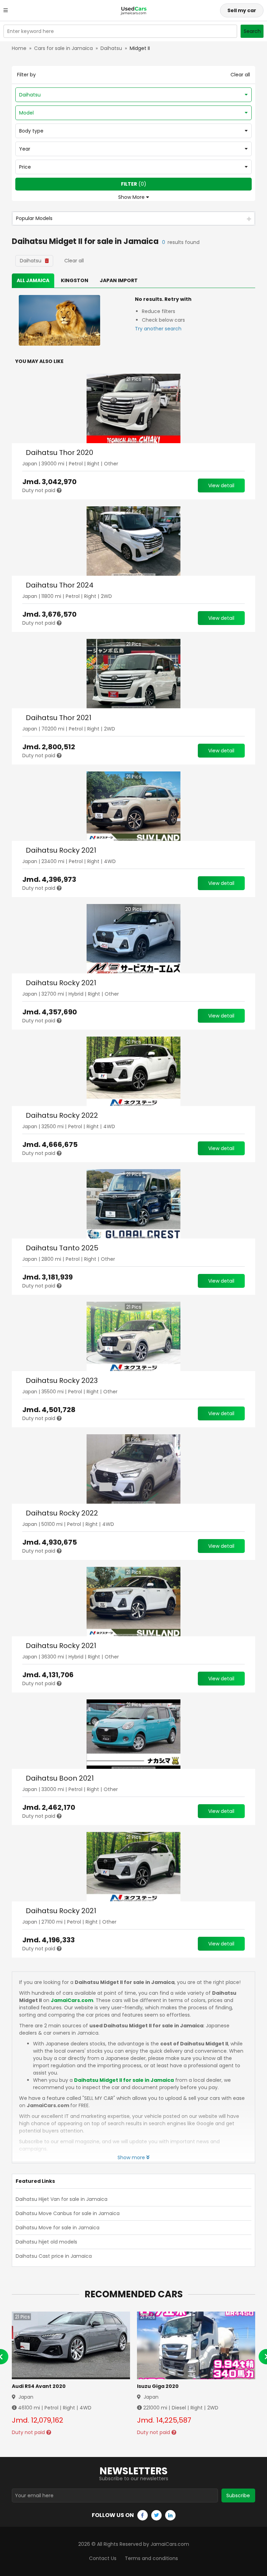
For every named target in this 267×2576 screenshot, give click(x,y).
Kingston (75, 280)
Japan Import (119, 280)
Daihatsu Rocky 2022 (62, 1115)
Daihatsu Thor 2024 (60, 585)
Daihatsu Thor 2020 (59, 453)
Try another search (158, 329)
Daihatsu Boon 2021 (60, 1778)
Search (252, 31)
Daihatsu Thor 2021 (59, 718)
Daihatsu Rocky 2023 (62, 1380)
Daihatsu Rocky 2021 (61, 850)
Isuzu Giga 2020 (158, 2386)
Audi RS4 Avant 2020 (39, 2386)
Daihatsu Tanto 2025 (62, 1248)
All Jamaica (33, 280)
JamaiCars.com (72, 2000)
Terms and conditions (151, 2558)
